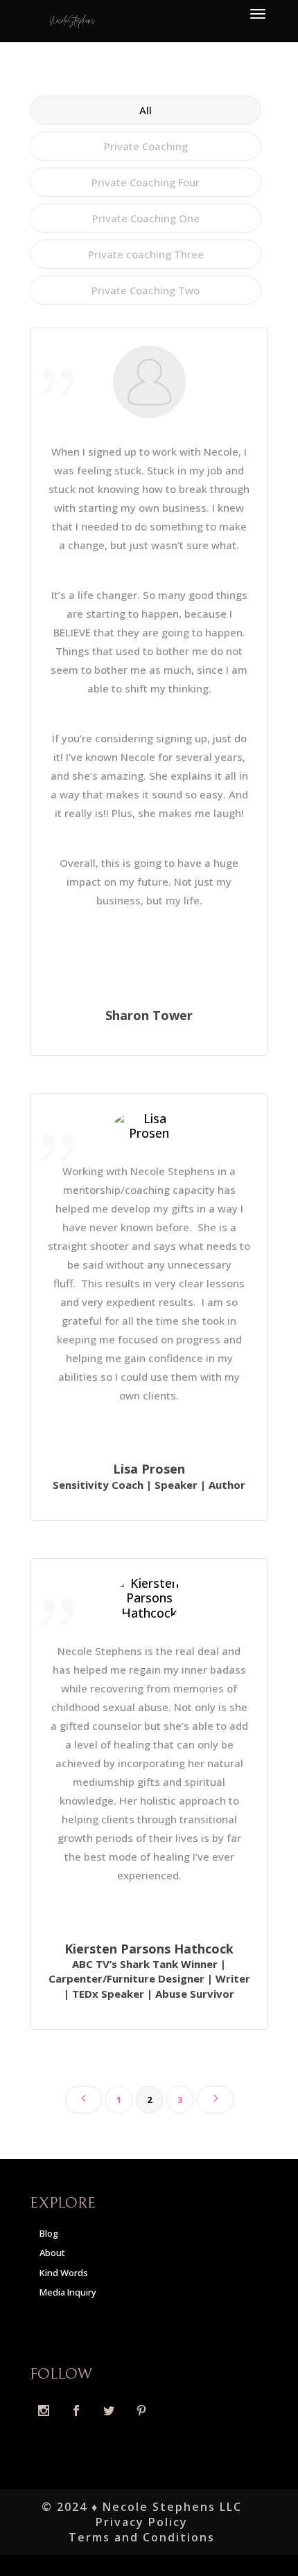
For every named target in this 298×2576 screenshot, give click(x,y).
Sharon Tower (149, 1015)
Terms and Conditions (142, 2537)
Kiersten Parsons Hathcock (149, 1949)
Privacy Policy (142, 2522)
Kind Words (64, 2273)
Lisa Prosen (149, 1469)
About (52, 2253)
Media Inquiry (68, 2292)
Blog (49, 2233)
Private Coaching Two (146, 290)
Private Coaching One (146, 218)
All (146, 110)
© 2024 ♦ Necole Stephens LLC (142, 2507)
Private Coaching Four (146, 182)
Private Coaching (146, 146)
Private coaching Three (146, 254)
